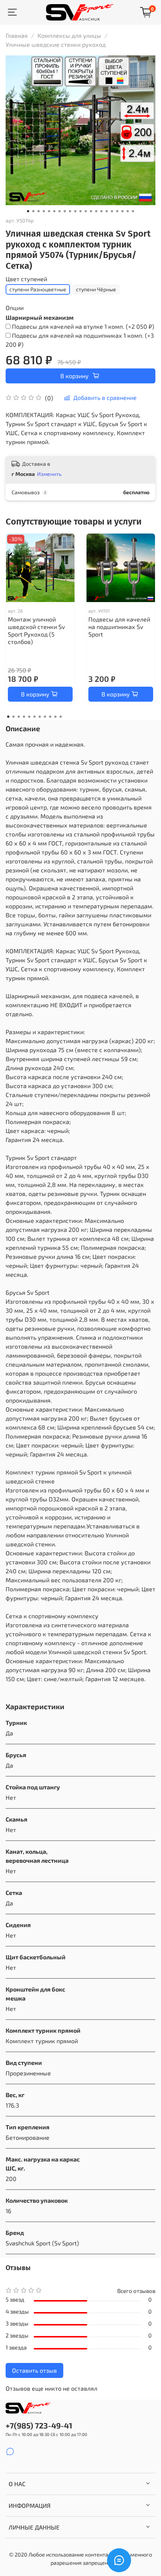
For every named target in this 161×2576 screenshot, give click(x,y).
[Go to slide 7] (60, 211)
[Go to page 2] (13, 717)
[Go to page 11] (61, 717)
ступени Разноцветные (38, 289)
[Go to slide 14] (96, 211)
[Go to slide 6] (54, 211)
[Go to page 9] (50, 717)
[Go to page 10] (55, 717)
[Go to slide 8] (65, 211)
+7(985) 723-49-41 (39, 2425)
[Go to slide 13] (91, 211)
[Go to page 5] (29, 717)
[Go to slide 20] (128, 211)
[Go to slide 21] (133, 211)
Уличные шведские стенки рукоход (56, 44)
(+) (83, 326)
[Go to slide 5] (49, 211)
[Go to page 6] (34, 717)
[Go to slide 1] (28, 211)
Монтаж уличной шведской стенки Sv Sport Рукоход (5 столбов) (36, 630)
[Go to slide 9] (70, 211)
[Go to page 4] (24, 717)
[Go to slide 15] (101, 211)
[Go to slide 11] (80, 211)
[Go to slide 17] (112, 211)
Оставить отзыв (34, 2370)
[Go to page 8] (45, 717)
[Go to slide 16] (107, 211)
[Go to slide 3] (39, 211)
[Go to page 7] (40, 717)
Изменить (49, 474)
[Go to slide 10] (75, 211)
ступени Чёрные (96, 289)
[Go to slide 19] (122, 211)
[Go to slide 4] (44, 211)
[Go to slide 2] (33, 211)
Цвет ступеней (26, 279)
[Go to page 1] (8, 717)
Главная (17, 35)
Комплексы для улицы (69, 35)
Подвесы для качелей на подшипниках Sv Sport (119, 627)
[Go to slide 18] (117, 211)
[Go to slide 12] (86, 211)
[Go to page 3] (19, 717)
